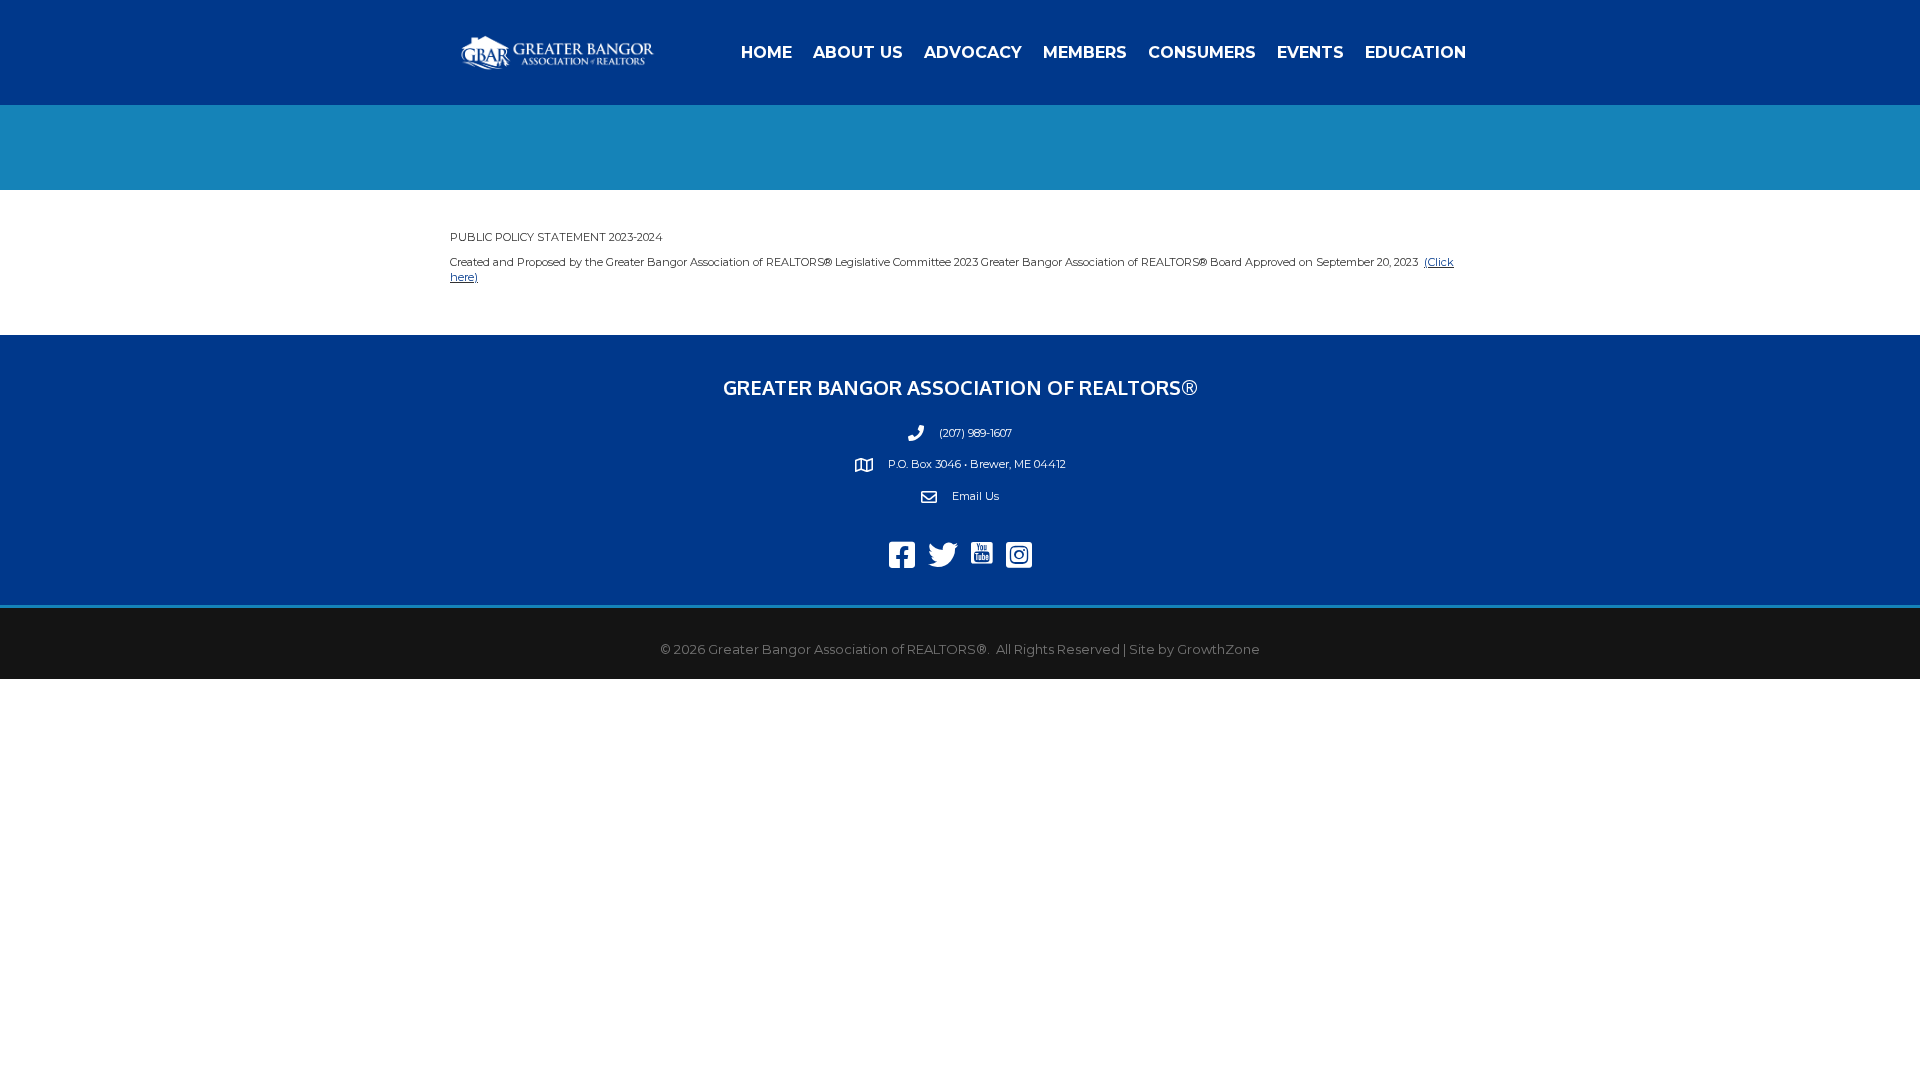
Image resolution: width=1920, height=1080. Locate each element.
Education (1415, 52)
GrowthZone (1218, 649)
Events (1310, 52)
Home (766, 52)
